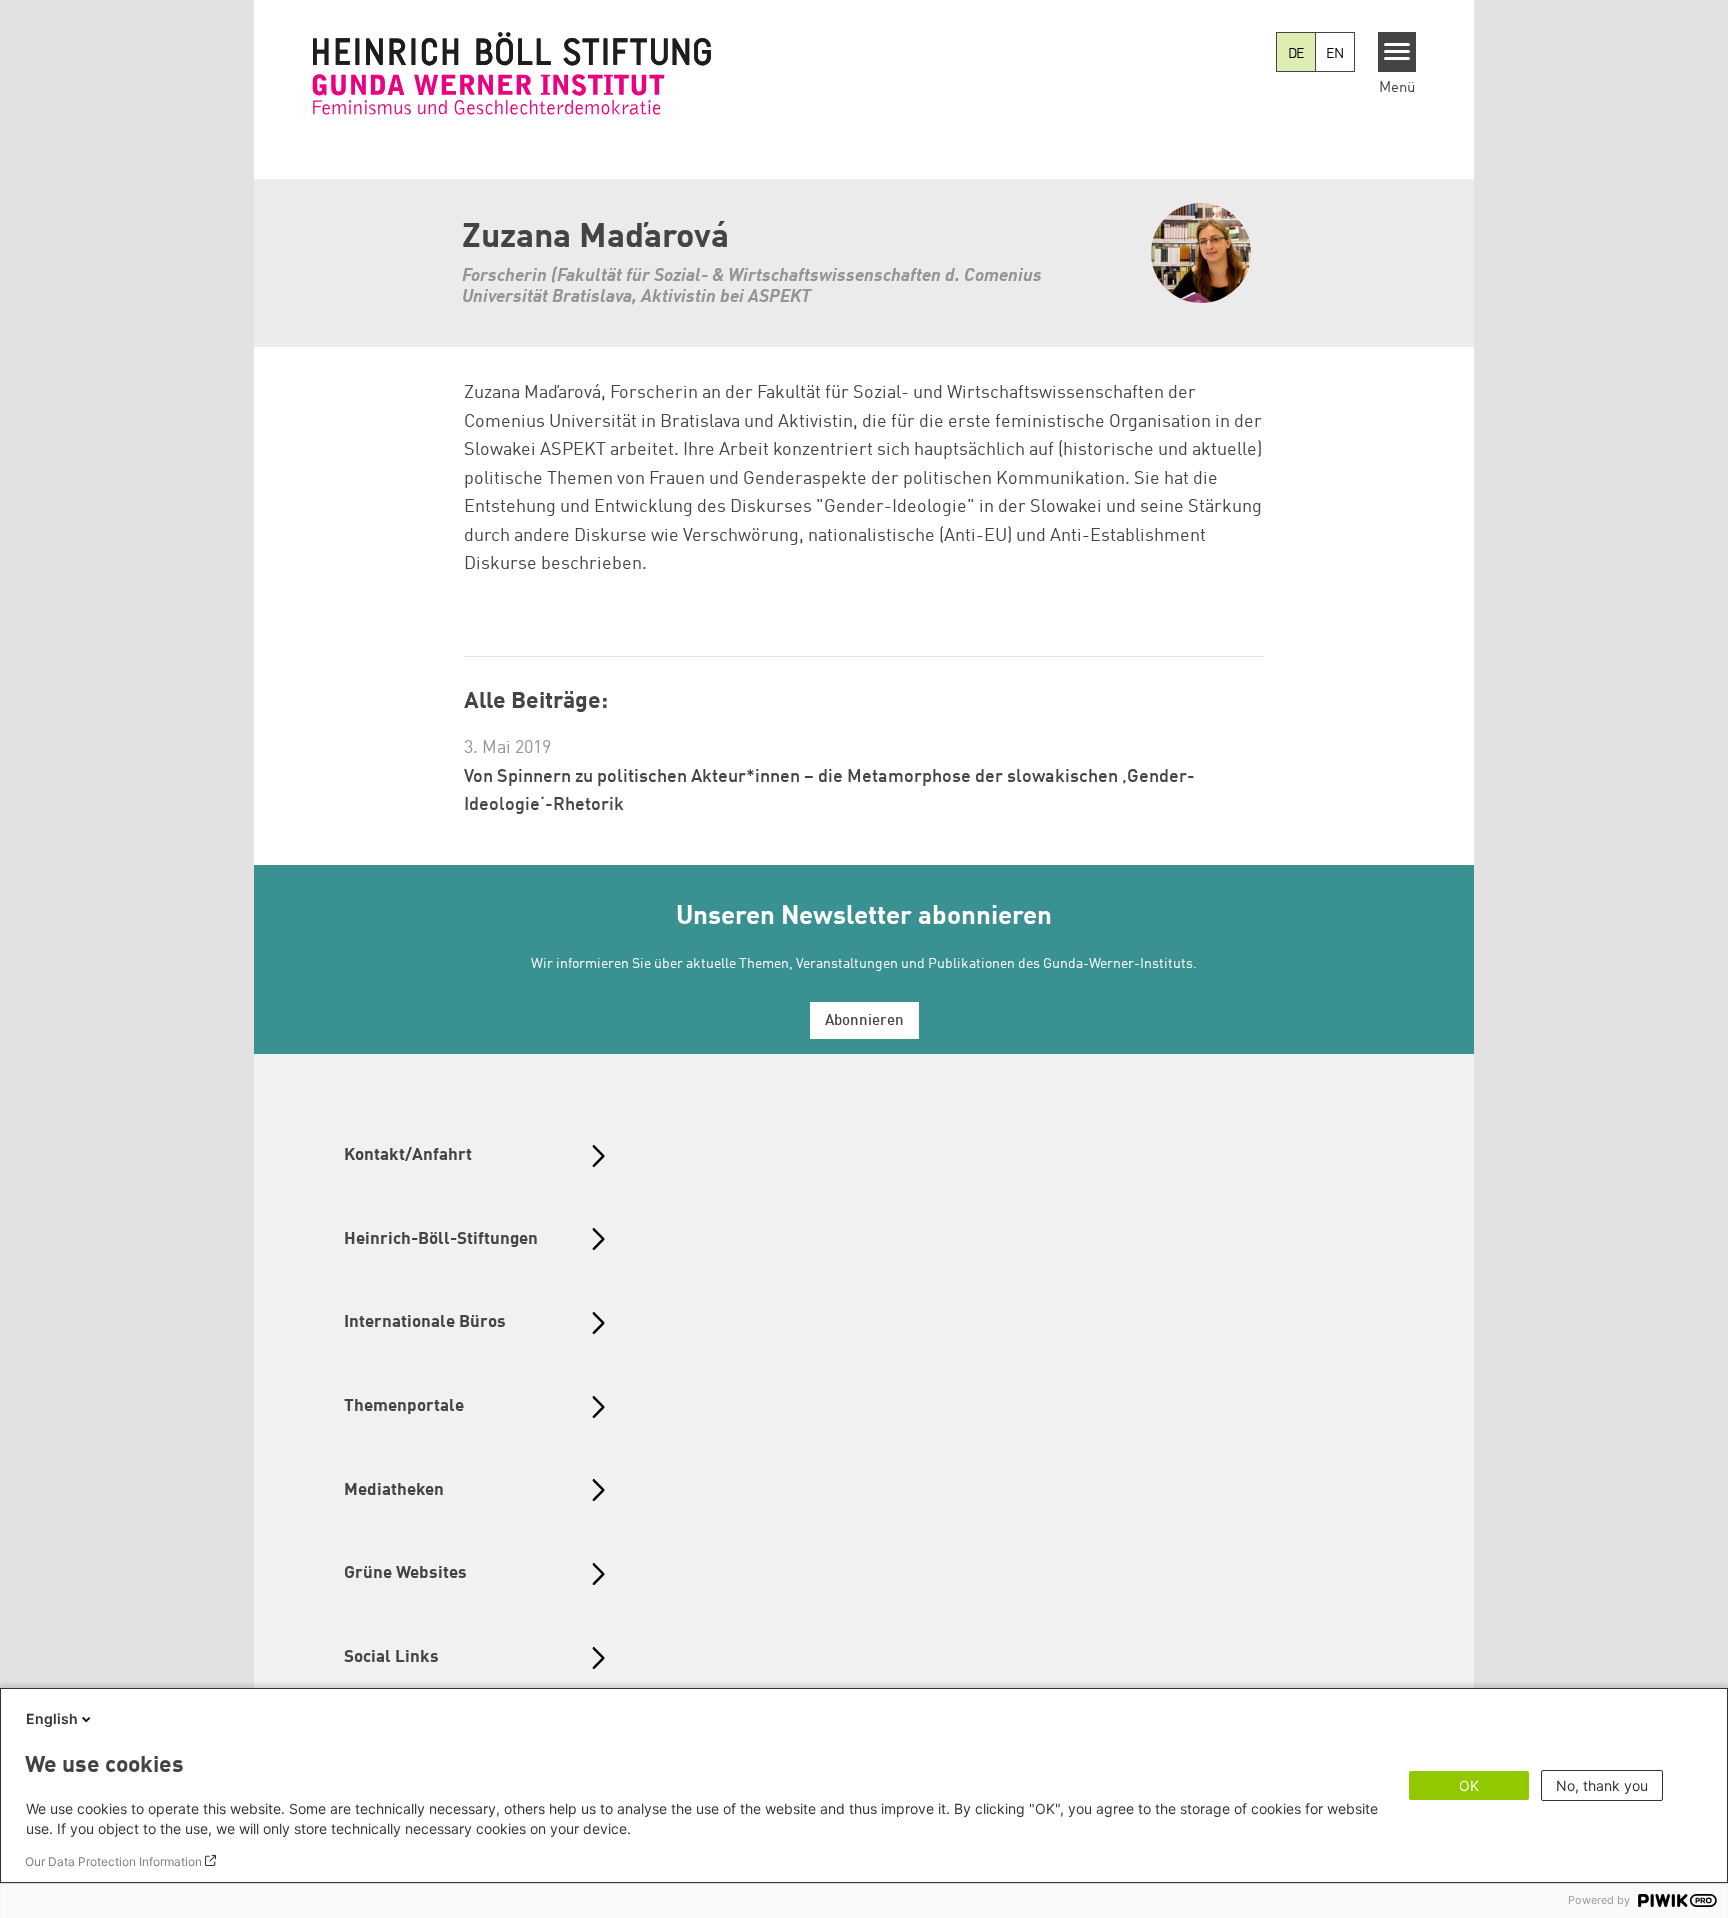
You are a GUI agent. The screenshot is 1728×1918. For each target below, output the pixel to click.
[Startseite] (512, 73)
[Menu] (1397, 52)
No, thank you (1602, 1785)
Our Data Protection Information (113, 1861)
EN (1335, 54)
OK (1469, 1785)
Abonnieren (864, 1021)
